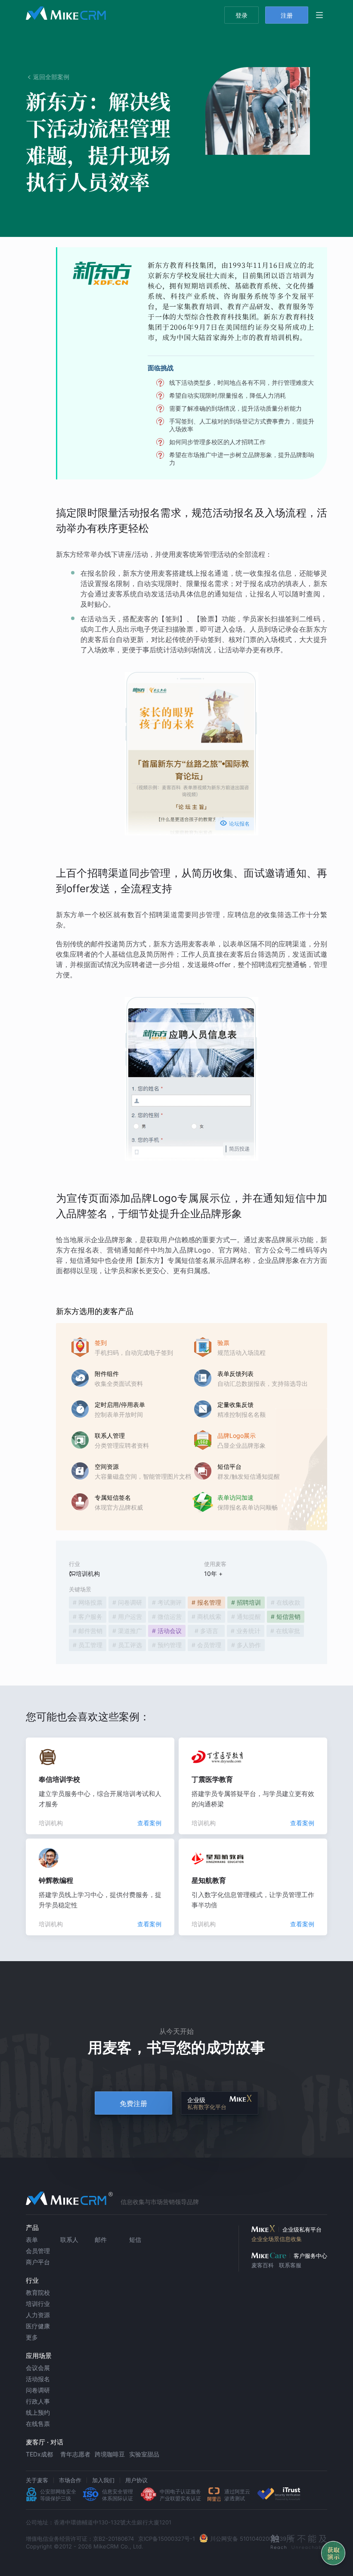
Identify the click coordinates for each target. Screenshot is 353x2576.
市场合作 (70, 2480)
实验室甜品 (144, 2454)
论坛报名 (235, 823)
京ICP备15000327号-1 (167, 2539)
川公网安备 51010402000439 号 (252, 2539)
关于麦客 (37, 2480)
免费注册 (133, 2103)
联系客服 (290, 2265)
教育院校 (38, 2292)
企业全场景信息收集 (277, 2239)
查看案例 (149, 1823)
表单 (32, 2240)
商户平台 (38, 2262)
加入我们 (103, 2480)
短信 (135, 2240)
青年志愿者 (75, 2454)
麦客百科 (263, 2265)
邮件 (101, 2240)
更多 (32, 2337)
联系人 (69, 2240)
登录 (242, 15)
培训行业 (38, 2304)
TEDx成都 (39, 2454)
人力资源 (38, 2315)
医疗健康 (38, 2326)
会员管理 (38, 2251)
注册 (287, 15)
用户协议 (136, 2480)
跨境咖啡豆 (110, 2454)
